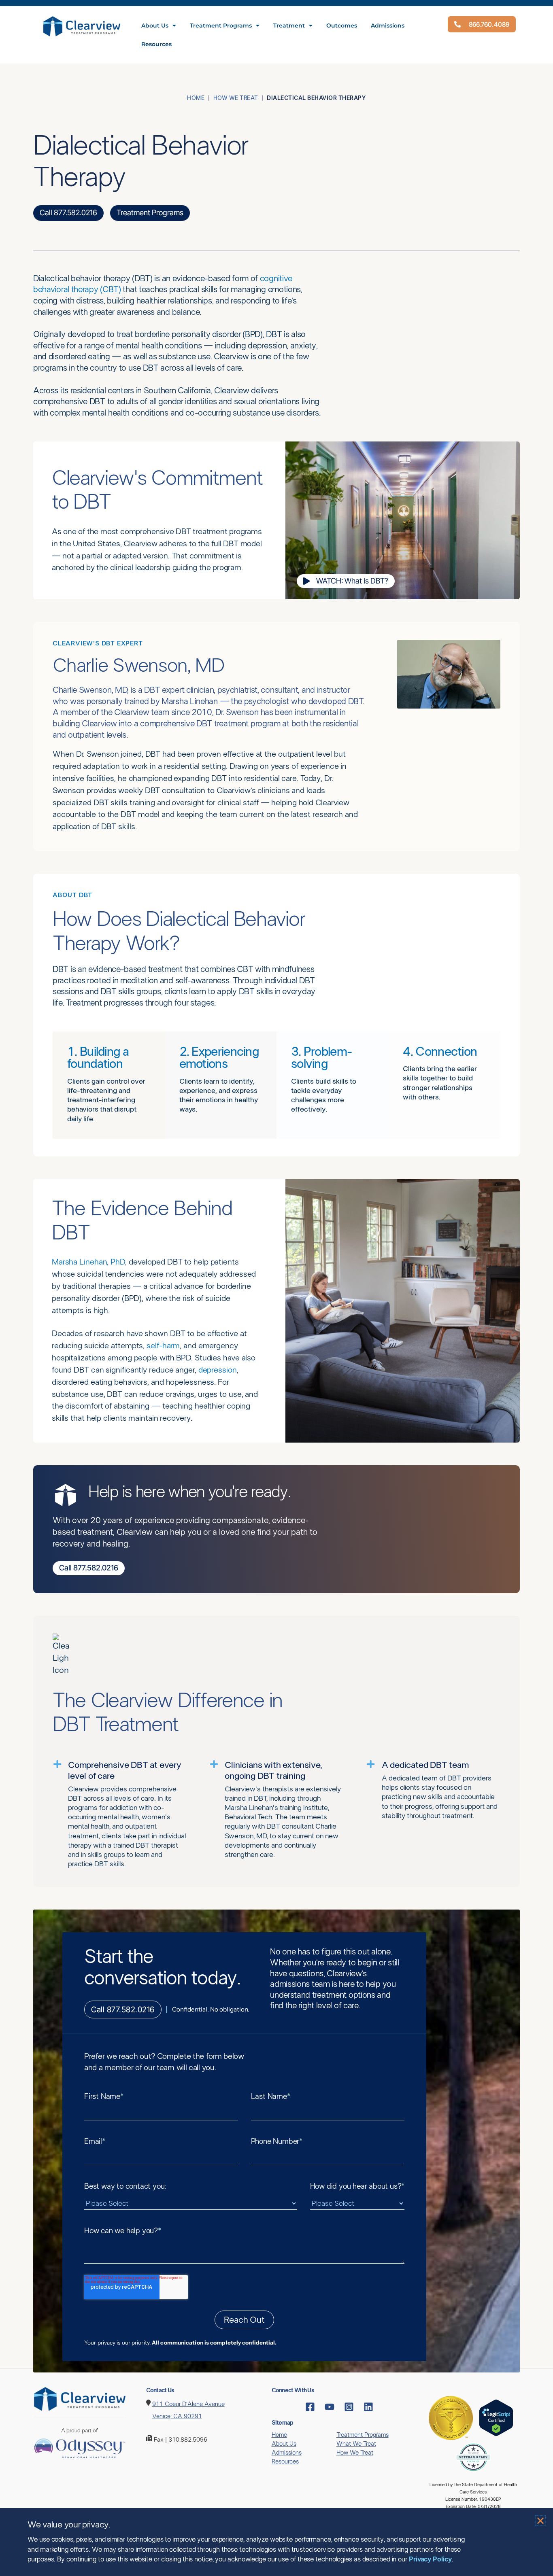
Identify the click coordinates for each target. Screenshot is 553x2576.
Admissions (388, 25)
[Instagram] (349, 2407)
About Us (155, 25)
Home (196, 98)
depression (218, 1370)
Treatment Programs (221, 25)
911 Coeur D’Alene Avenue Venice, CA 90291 (188, 2410)
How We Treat (236, 98)
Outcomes (342, 25)
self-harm (163, 1346)
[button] (540, 2521)
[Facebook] (310, 2407)
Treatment (289, 25)
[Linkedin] (368, 2407)
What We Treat (356, 2444)
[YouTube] (330, 2407)
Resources (156, 44)
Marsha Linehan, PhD (88, 1262)
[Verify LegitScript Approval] (496, 2418)
